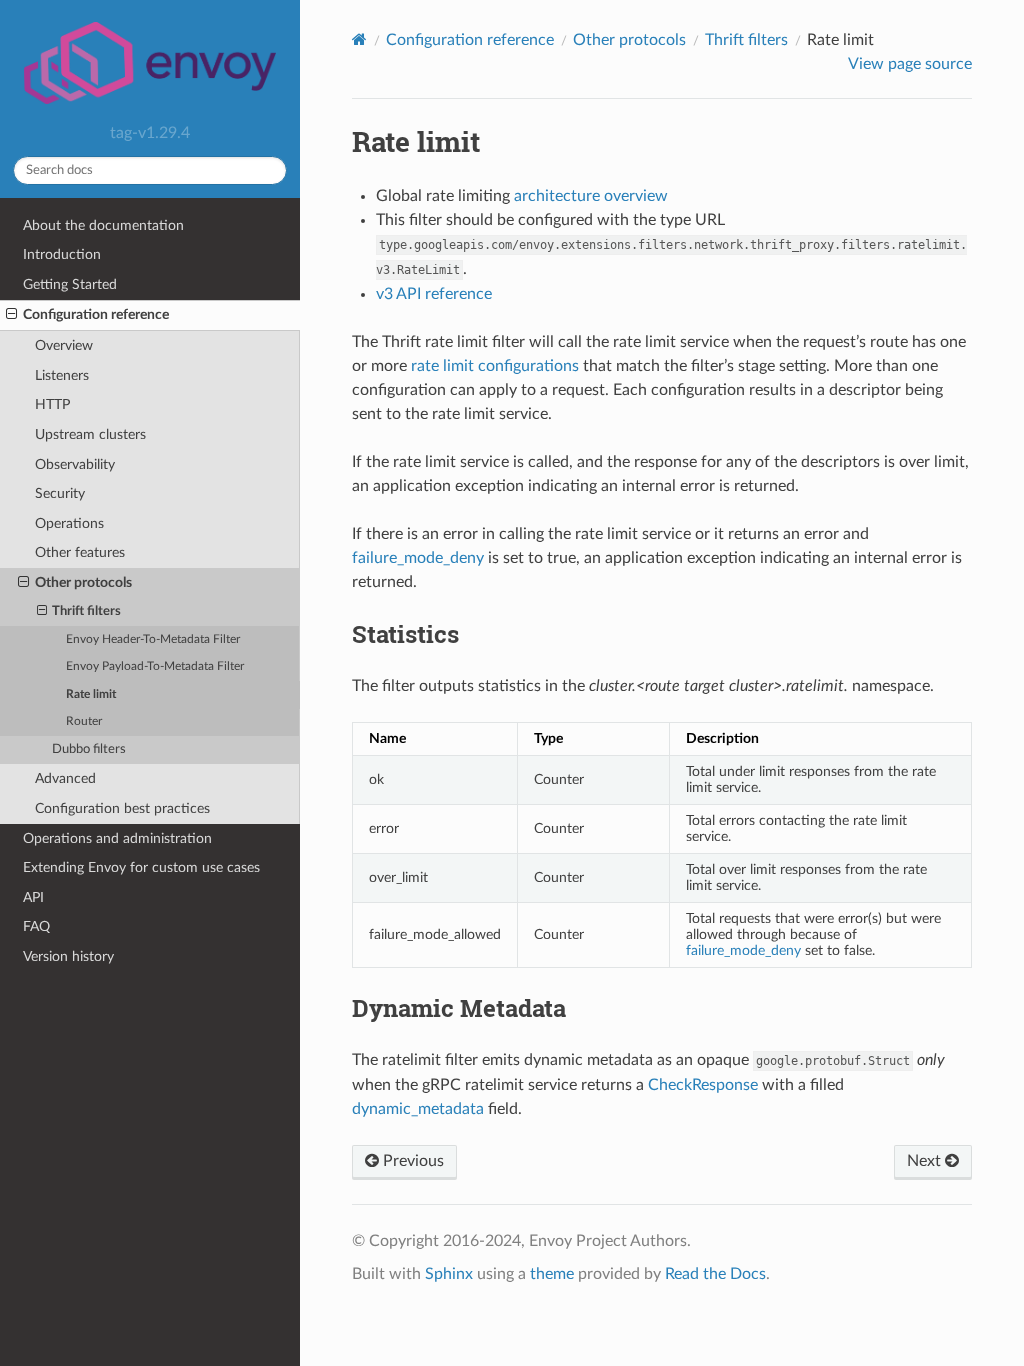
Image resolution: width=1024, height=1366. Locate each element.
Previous (411, 1161)
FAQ (36, 926)
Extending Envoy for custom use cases (141, 867)
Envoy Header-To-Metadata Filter (153, 639)
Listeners (62, 375)
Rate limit (91, 694)
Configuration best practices (122, 808)
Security (60, 493)
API (33, 897)
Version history (68, 956)
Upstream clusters (90, 434)
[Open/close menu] (11, 315)
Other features (80, 552)
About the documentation (103, 225)
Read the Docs (715, 1274)
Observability (75, 464)
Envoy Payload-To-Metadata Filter (155, 666)
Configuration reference (96, 314)
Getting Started (70, 284)
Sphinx (449, 1274)
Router (84, 721)
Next (926, 1161)
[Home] (359, 39)
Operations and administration (117, 838)
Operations (69, 523)
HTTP (52, 404)
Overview (64, 345)
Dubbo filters (89, 749)
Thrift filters (86, 611)
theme (552, 1274)
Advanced (65, 778)
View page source (910, 64)
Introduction (62, 254)
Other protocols (83, 582)
